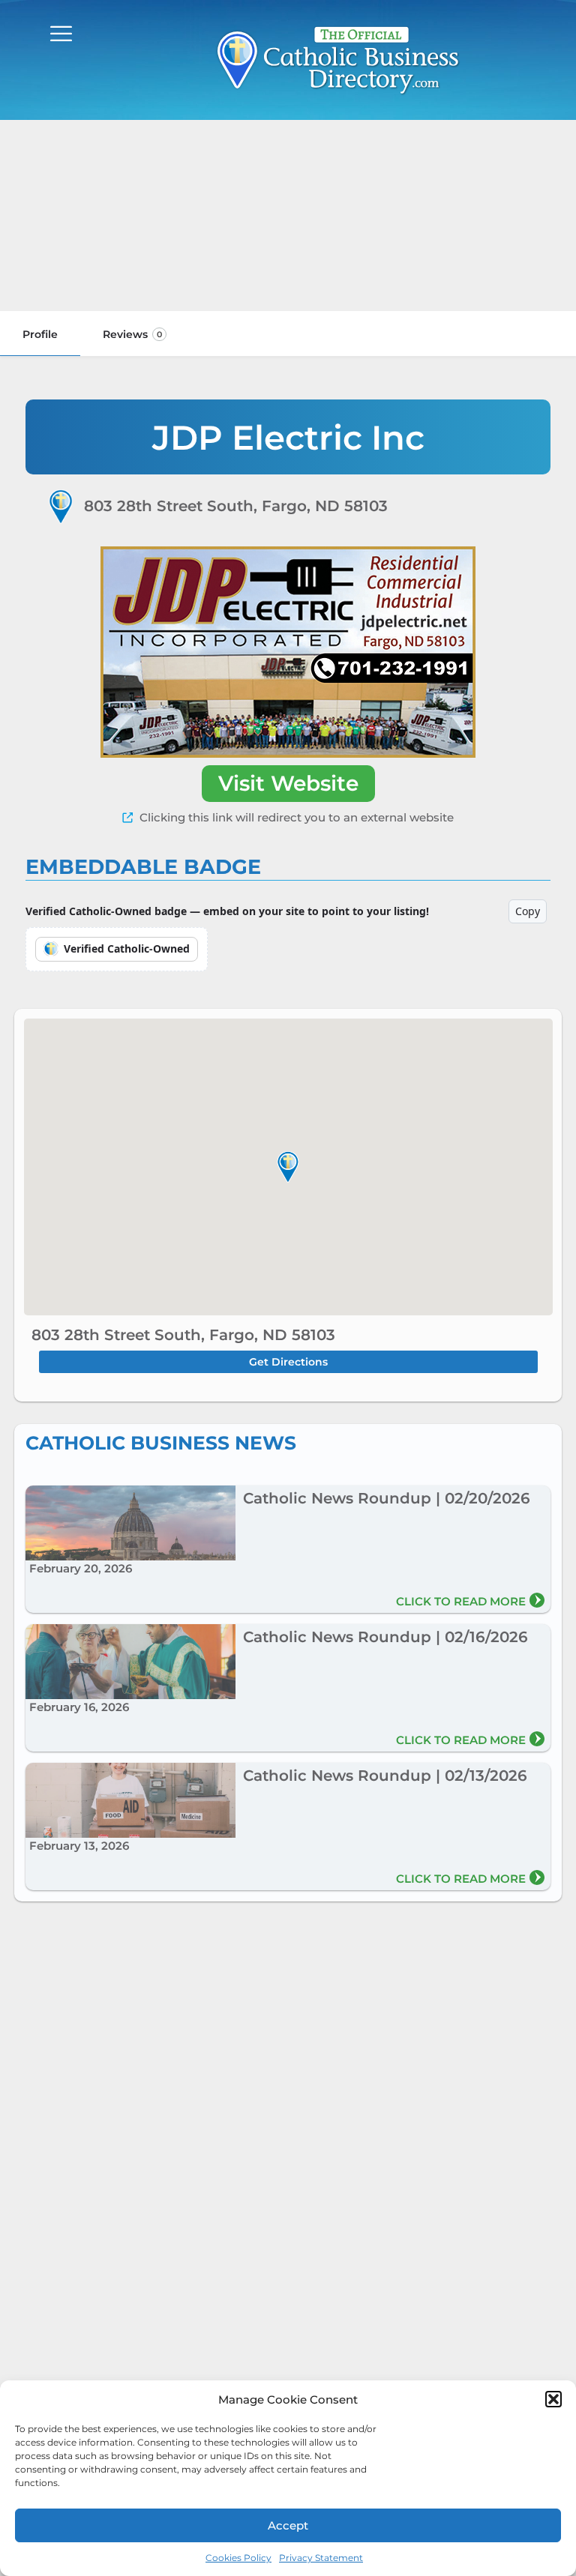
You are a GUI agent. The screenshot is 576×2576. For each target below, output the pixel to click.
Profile (40, 334)
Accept (288, 2525)
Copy (528, 911)
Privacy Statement (321, 2558)
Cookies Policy (238, 2558)
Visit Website (288, 783)
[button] (553, 2399)
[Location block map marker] (288, 1167)
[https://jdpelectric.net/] (288, 652)
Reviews (132, 334)
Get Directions (288, 1362)
